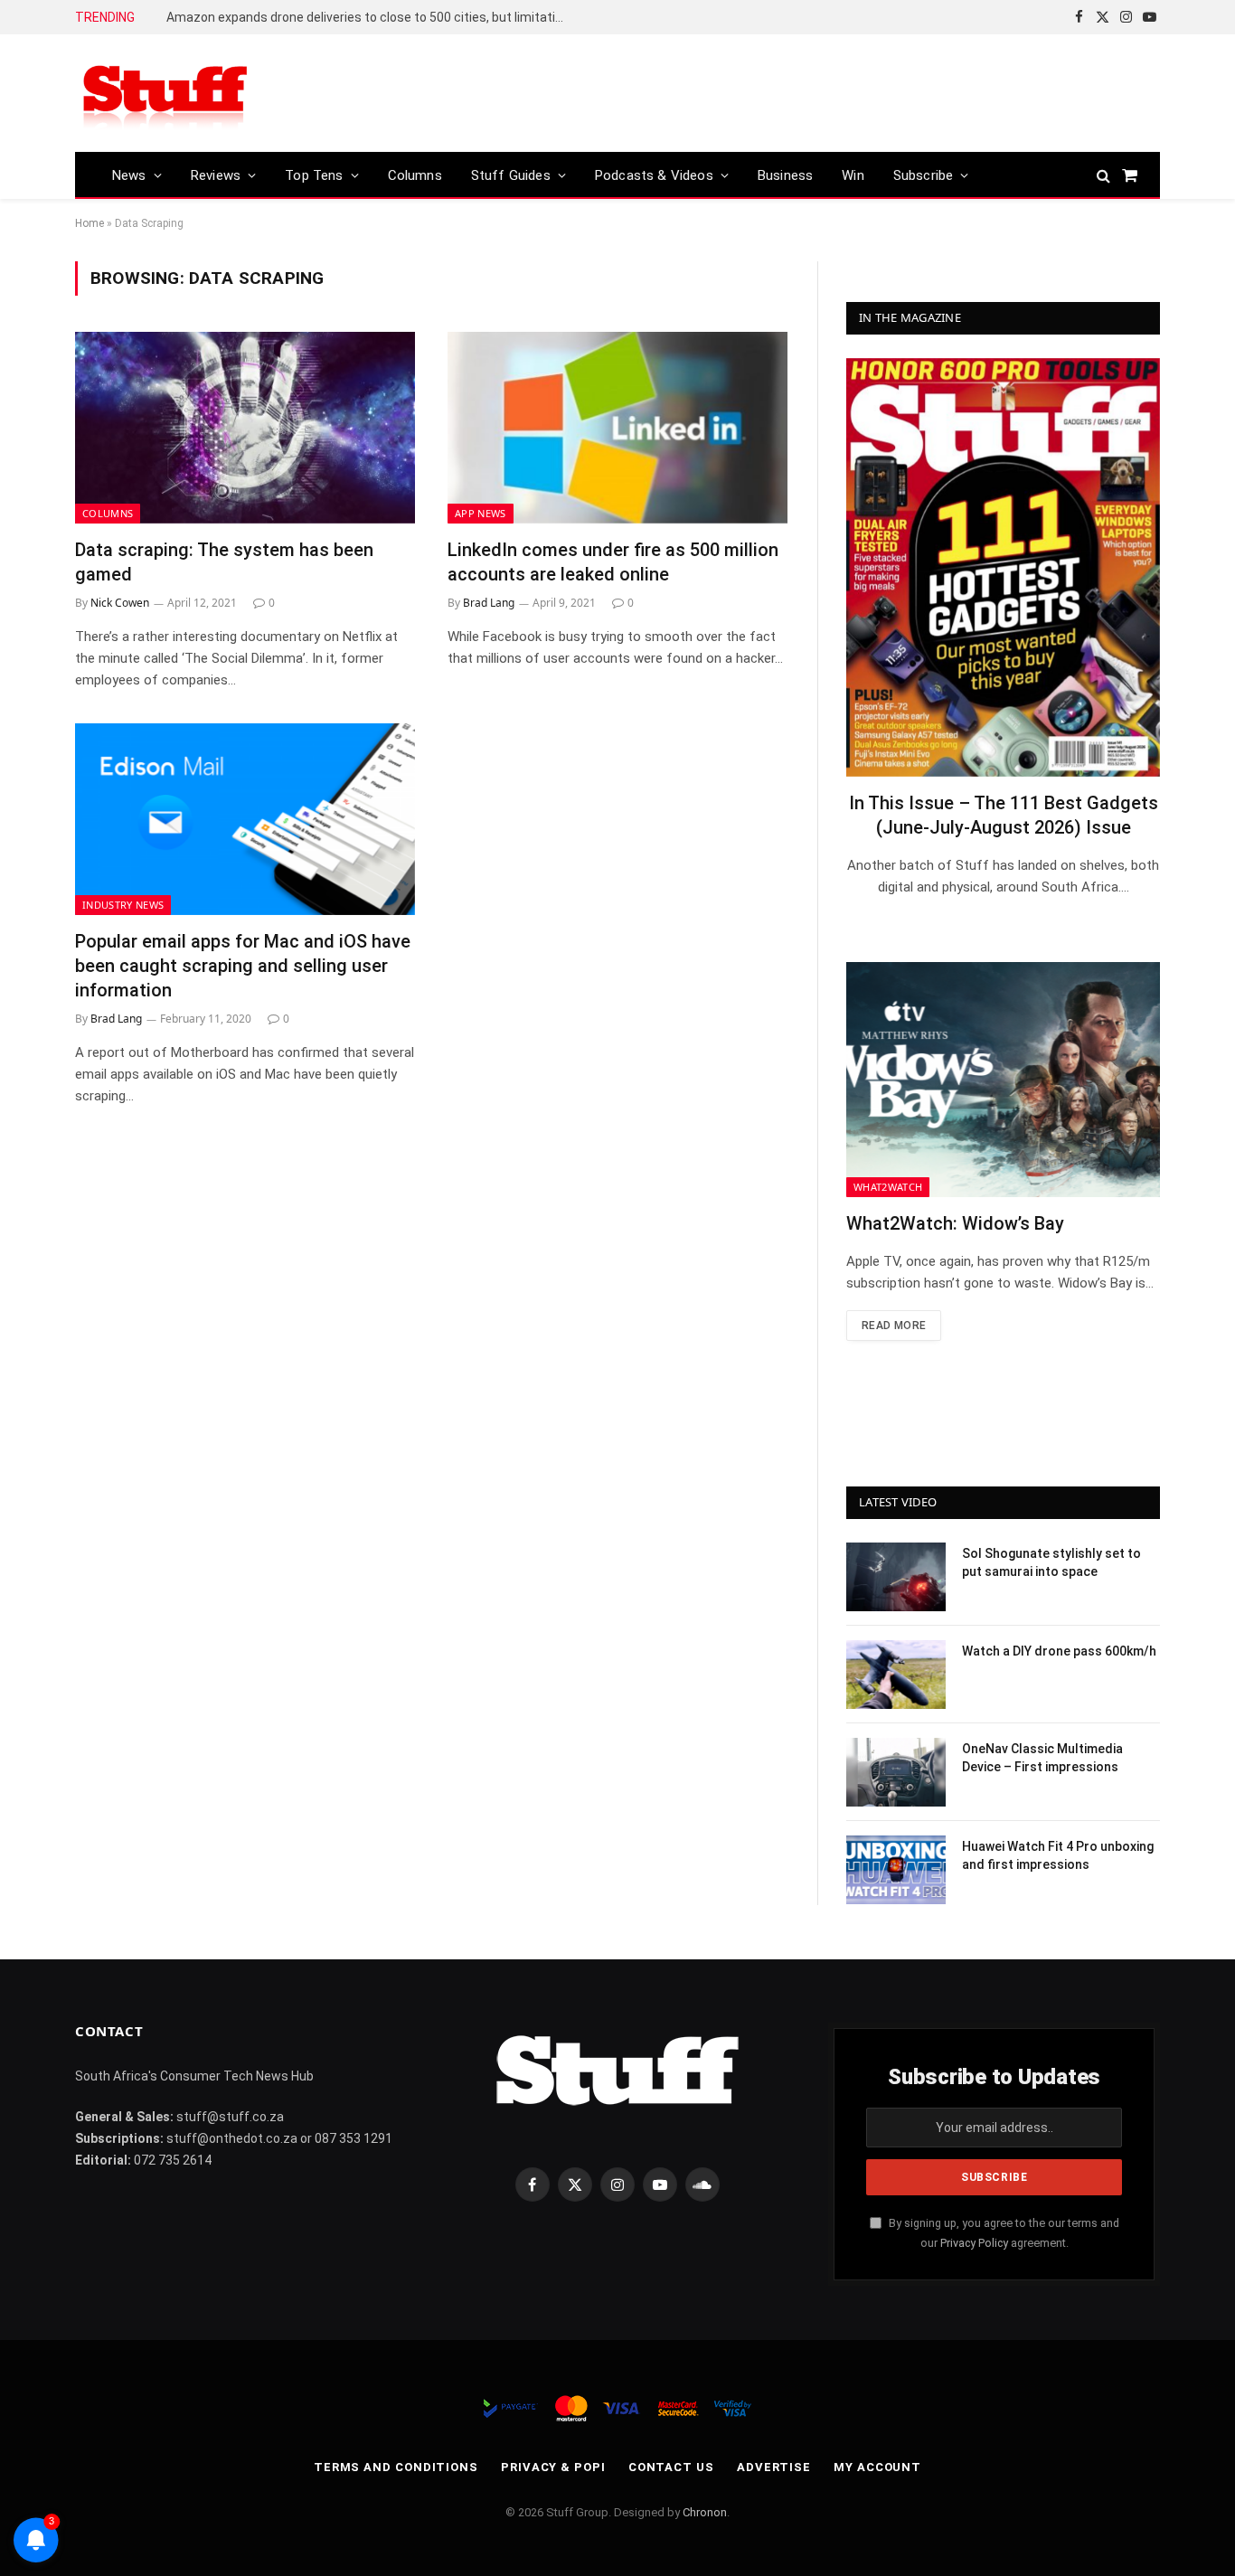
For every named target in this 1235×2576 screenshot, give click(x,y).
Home (90, 223)
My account (877, 2467)
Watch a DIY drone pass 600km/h (1059, 1651)
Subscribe (924, 175)
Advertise (774, 2467)
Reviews (216, 175)
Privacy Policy (974, 2243)
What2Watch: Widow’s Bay (955, 1223)
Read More (894, 1326)
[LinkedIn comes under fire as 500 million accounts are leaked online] (617, 428)
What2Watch (888, 1187)
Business (785, 175)
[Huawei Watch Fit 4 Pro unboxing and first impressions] (896, 1870)
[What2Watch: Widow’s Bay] (1003, 1080)
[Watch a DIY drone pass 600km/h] (896, 1675)
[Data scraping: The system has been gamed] (245, 428)
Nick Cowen (120, 603)
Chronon (705, 2512)
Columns (415, 175)
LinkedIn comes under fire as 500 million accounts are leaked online (613, 562)
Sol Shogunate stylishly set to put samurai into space (1051, 1562)
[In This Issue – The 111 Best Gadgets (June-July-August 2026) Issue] (1003, 567)
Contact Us (671, 2467)
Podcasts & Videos (654, 175)
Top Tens (314, 175)
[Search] (1103, 175)
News (129, 175)
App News (481, 513)
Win (853, 175)
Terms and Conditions (396, 2467)
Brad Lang (489, 603)
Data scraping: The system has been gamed (224, 562)
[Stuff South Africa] (165, 94)
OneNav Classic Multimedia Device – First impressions (1042, 1758)
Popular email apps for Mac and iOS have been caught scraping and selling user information (243, 966)
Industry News (123, 905)
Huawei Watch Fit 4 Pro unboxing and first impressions (1058, 1855)
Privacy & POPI (553, 2467)
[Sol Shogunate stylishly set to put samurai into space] (896, 1577)
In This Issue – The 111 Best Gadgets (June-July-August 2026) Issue (1004, 815)
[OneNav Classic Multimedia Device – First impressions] (896, 1772)
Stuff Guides (511, 175)
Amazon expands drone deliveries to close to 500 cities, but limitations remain (370, 17)
